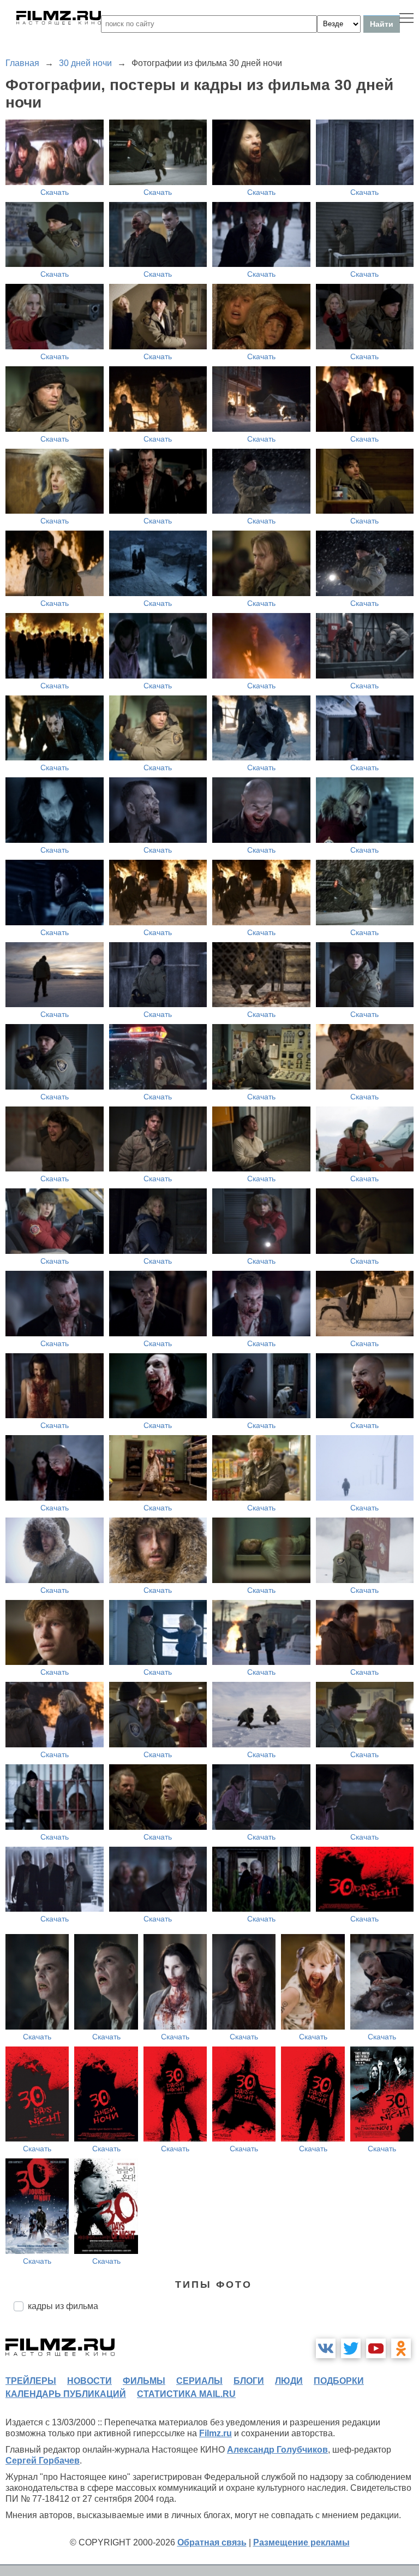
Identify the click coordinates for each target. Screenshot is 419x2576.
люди (289, 2381)
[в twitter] (351, 2348)
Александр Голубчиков (277, 2450)
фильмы (144, 2381)
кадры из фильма (63, 2306)
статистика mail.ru (186, 2394)
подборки (339, 2381)
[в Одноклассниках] (401, 2348)
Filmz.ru (216, 2433)
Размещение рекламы (301, 2542)
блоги (249, 2381)
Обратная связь (212, 2542)
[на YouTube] (376, 2348)
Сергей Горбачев (43, 2461)
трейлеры (31, 2381)
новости (89, 2381)
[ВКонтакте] (326, 2348)
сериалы (199, 2381)
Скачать (55, 192)
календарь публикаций (66, 2394)
